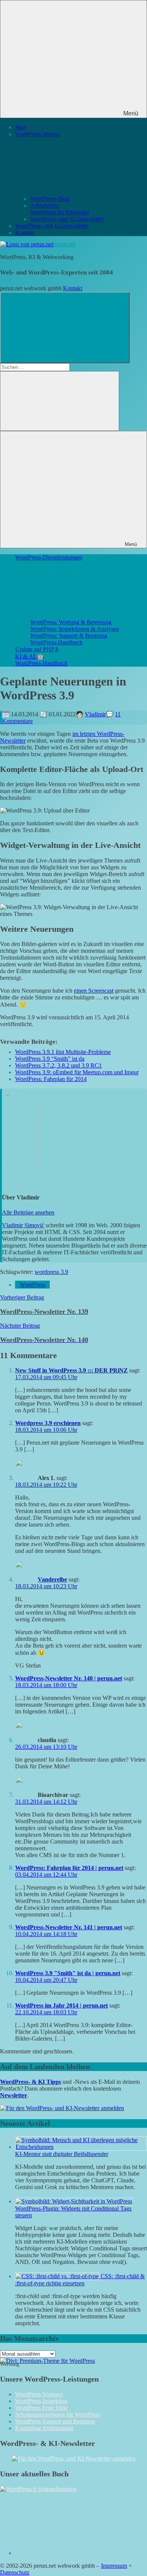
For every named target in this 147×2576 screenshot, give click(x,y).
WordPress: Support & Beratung (69, 636)
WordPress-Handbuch (56, 642)
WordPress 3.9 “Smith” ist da (50, 1059)
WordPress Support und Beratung (55, 2421)
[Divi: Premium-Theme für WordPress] (47, 2361)
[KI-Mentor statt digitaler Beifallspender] (81, 2147)
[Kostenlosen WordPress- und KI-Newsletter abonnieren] (62, 2108)
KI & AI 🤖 (30, 656)
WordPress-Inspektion (41, 2401)
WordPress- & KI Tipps (31, 2082)
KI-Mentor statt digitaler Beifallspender (62, 2154)
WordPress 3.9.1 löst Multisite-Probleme (63, 1052)
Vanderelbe (52, 1579)
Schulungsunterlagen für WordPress (58, 2415)
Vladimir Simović (23, 1225)
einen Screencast (94, 991)
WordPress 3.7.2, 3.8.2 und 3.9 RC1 (58, 1065)
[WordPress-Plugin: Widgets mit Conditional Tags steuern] (74, 2201)
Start (21, 127)
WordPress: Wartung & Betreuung (71, 622)
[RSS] (72, 2553)
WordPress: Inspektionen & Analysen (75, 629)
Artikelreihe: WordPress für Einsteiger (60, 209)
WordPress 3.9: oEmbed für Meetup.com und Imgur (77, 1072)
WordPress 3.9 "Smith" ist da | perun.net (68, 1973)
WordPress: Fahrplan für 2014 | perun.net (69, 1868)
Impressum (114, 2566)
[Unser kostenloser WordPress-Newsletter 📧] (74, 2458)
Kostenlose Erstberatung (44, 2428)
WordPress (32, 1285)
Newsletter (14, 2095)
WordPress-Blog (50, 199)
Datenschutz (15, 2572)
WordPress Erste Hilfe (41, 2408)
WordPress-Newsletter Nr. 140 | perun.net (69, 1678)
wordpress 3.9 (51, 1272)
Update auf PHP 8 (37, 649)
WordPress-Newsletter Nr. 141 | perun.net (69, 1927)
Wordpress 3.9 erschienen (48, 1423)
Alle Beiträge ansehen (28, 1212)
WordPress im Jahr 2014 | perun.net (61, 2005)
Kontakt (25, 233)
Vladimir (95, 714)
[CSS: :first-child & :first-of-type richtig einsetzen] (58, 2276)
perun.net (64, 244)
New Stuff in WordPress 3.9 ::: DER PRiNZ (71, 1370)
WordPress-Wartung (39, 2394)
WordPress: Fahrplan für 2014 (51, 1079)
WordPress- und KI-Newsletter (67, 219)
